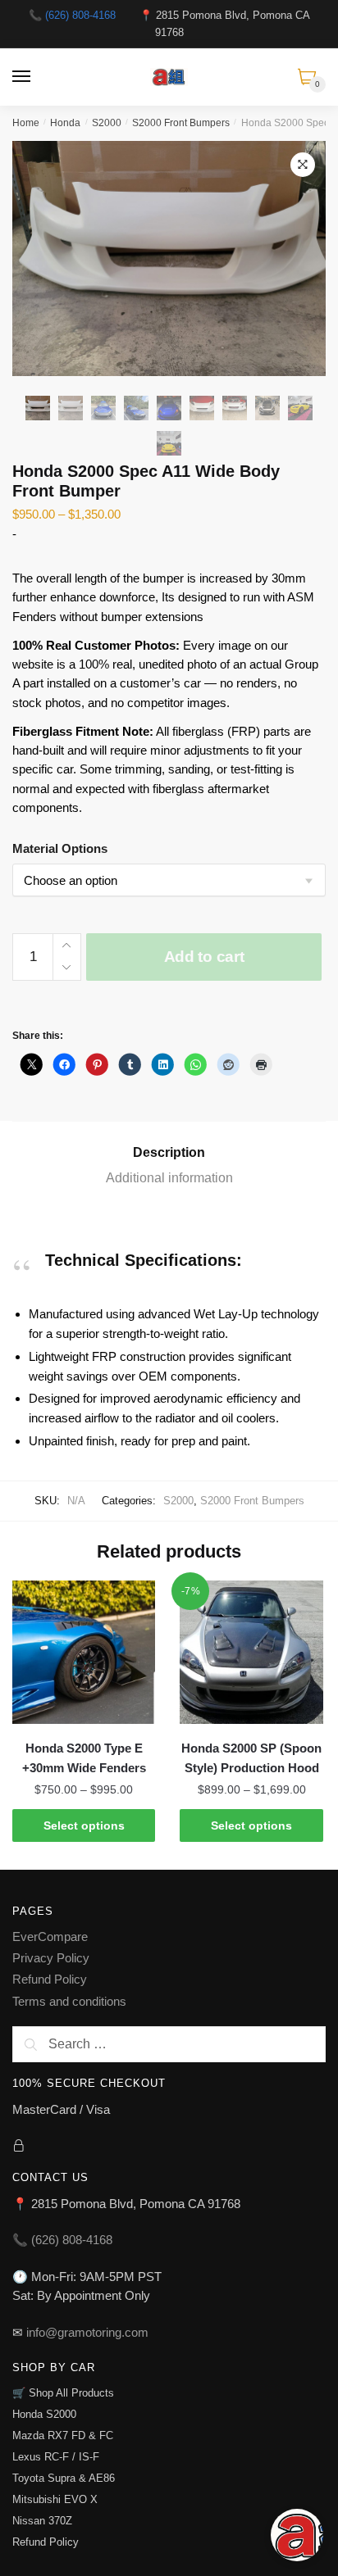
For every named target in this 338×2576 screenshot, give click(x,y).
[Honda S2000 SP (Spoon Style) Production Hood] (251, 1652)
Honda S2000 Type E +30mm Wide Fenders (84, 1758)
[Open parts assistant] (297, 2535)
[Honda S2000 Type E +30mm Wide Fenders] (84, 1652)
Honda (65, 123)
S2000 (107, 123)
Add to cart (204, 957)
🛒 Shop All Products (63, 2393)
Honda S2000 (44, 2414)
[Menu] (22, 77)
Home (26, 123)
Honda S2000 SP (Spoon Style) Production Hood (251, 1758)
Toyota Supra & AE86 (64, 2478)
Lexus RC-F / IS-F (56, 2457)
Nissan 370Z (42, 2521)
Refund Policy (50, 1979)
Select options (84, 1825)
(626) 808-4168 (80, 15)
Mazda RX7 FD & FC (63, 2435)
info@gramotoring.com (87, 2332)
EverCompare (50, 1937)
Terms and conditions (69, 2001)
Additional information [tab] (169, 1178)
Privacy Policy (51, 1958)
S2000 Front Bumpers (181, 123)
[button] (303, 165)
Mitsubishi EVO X (55, 2499)
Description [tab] (169, 1152)
